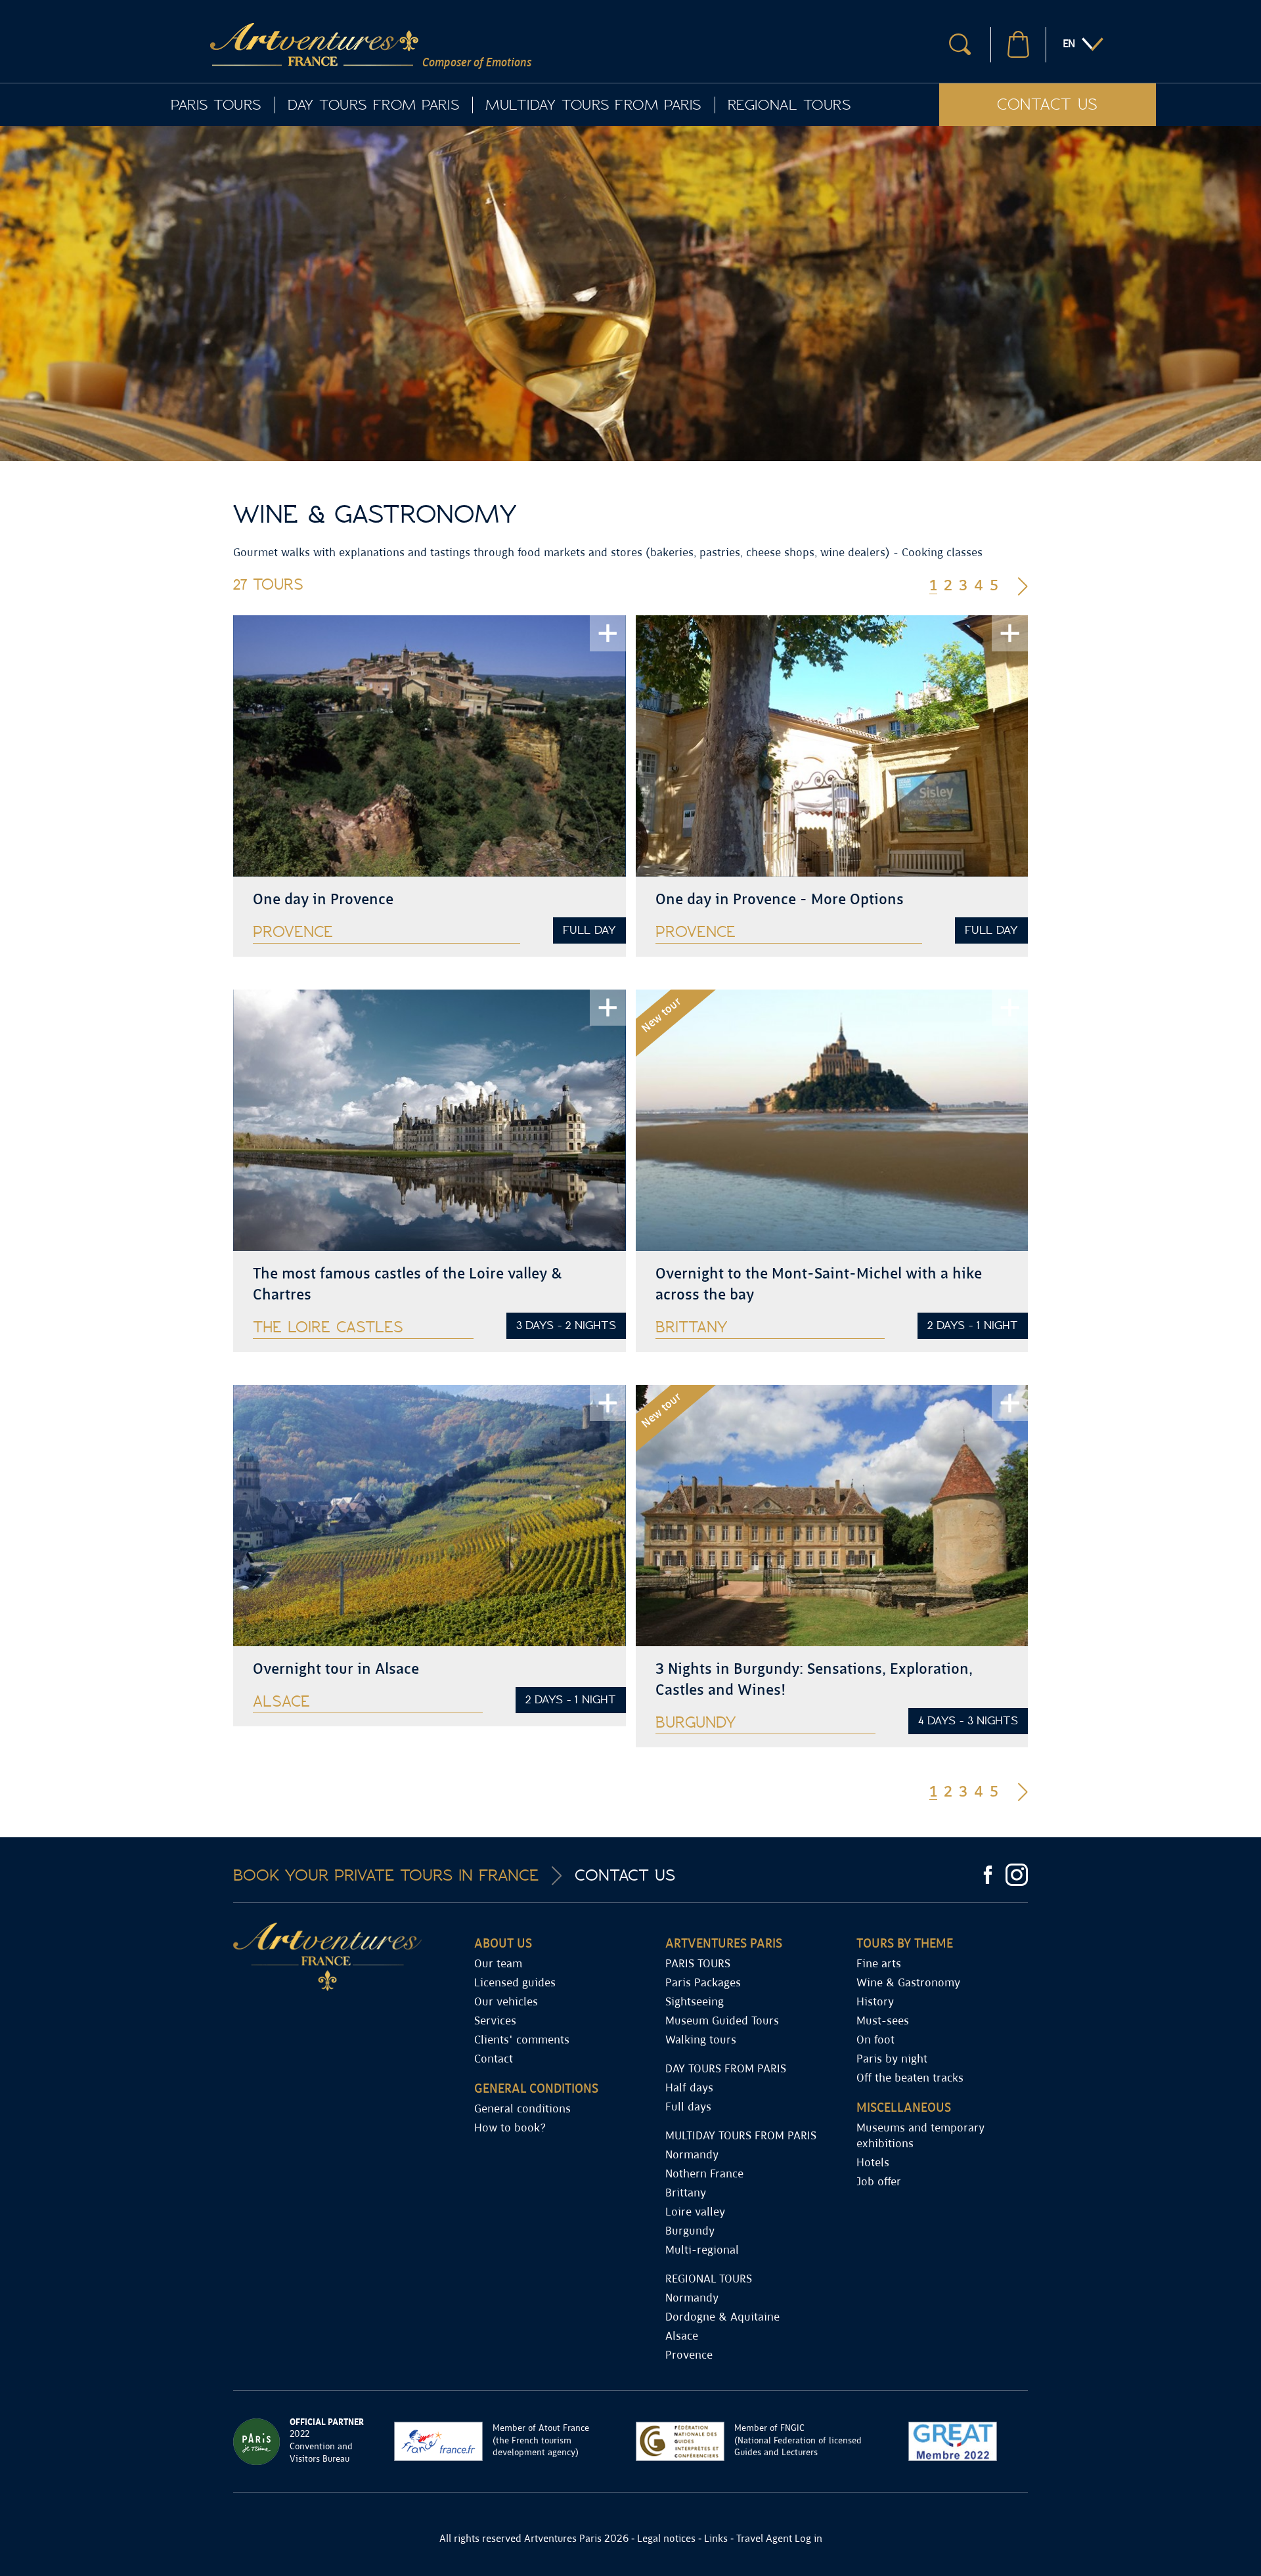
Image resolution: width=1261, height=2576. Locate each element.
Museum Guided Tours (722, 2021)
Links (716, 2539)
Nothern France (704, 2174)
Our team (498, 1964)
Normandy (692, 2155)
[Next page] (1023, 585)
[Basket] (1018, 44)
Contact (494, 2060)
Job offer (879, 2182)
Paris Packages (703, 1983)
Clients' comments (522, 2041)
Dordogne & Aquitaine (722, 2318)
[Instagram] (1017, 1875)
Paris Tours (216, 105)
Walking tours (701, 2041)
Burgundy (690, 2232)
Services (495, 2021)
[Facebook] (988, 1875)
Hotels (873, 2163)
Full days (688, 2107)
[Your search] (960, 44)
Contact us (1048, 105)
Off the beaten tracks (910, 2079)
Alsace (682, 2337)
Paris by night (892, 2060)
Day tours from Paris (373, 105)
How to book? (510, 2128)
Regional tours (789, 105)
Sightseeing (695, 2002)
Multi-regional (702, 2251)
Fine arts (879, 1964)
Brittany (686, 2194)
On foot (875, 2041)
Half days (689, 2088)
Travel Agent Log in (779, 2539)
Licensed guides (515, 1983)
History (875, 2002)
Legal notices (666, 2539)
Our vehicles (506, 2002)
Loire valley (695, 2213)
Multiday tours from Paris (593, 105)
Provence (689, 2356)
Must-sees (883, 2021)
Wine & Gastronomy (908, 1983)
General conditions (522, 2109)
